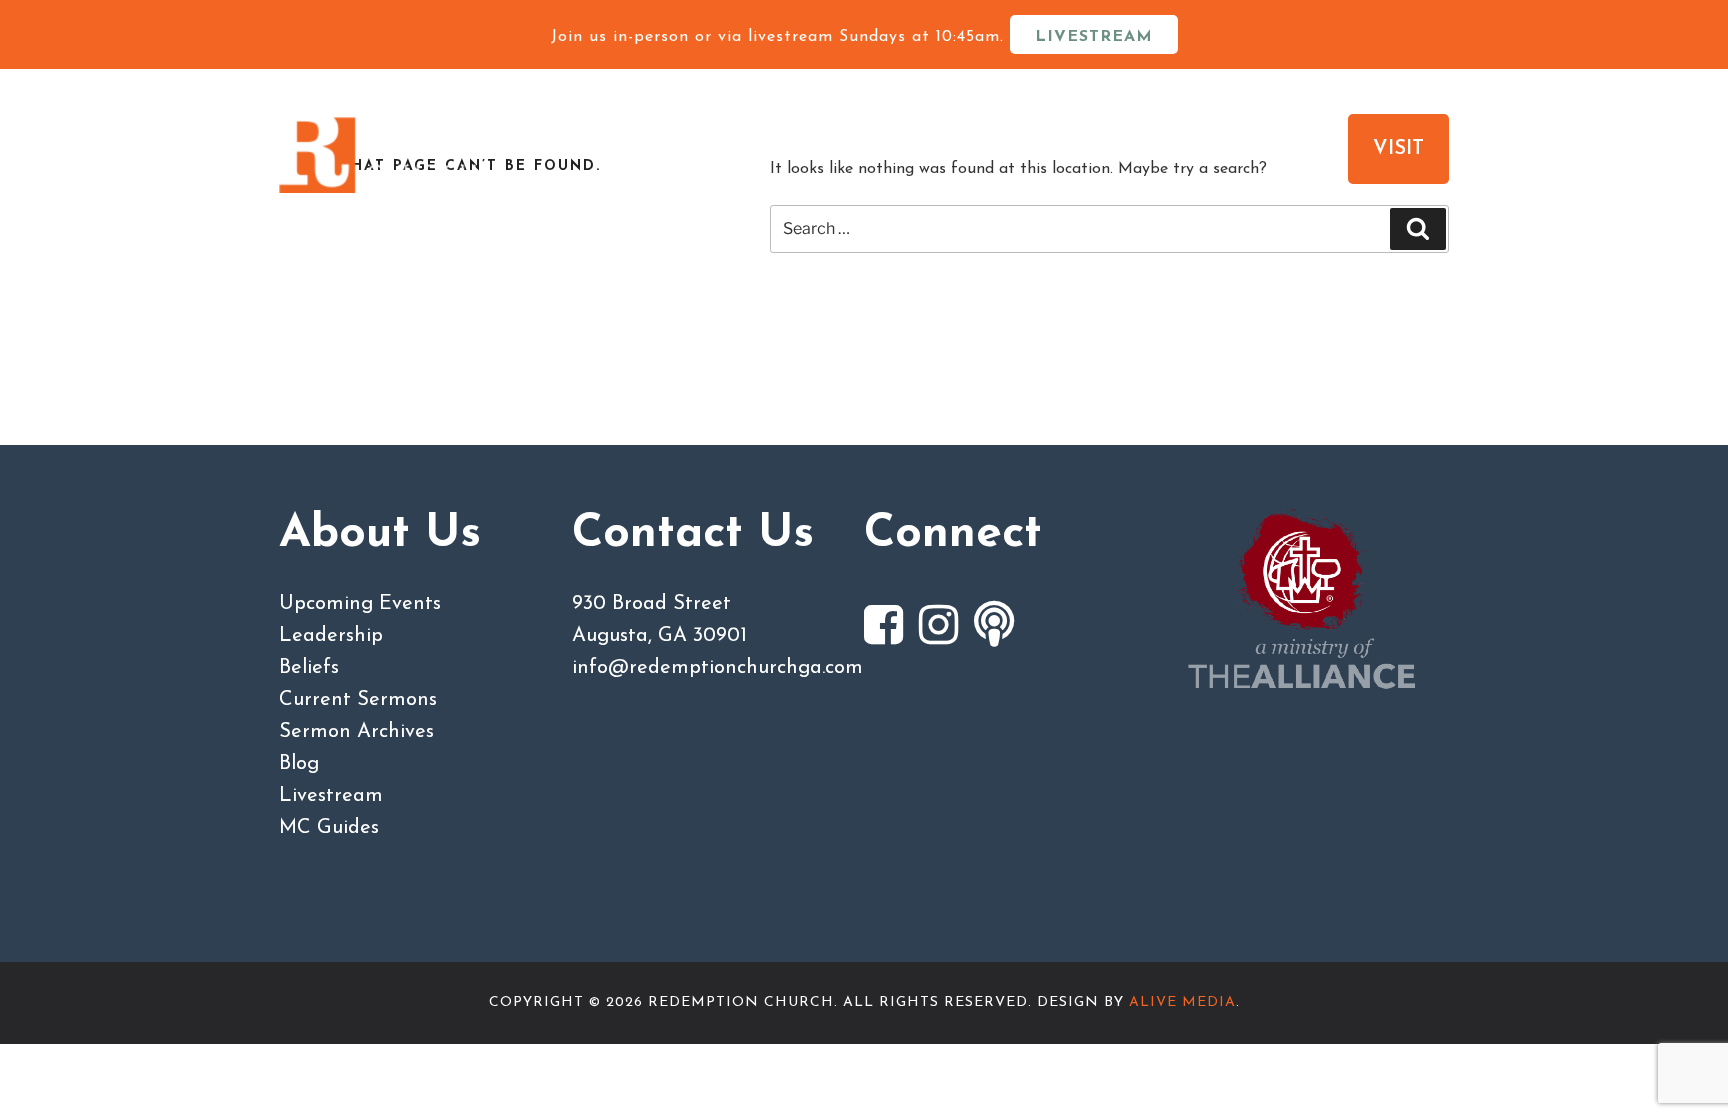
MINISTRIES (805, 149)
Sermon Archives (356, 732)
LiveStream (1094, 37)
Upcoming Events (360, 604)
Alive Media (1182, 1002)
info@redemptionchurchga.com (717, 668)
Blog (299, 764)
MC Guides (329, 828)
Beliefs (309, 668)
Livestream (331, 796)
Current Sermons (358, 700)
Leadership (331, 636)
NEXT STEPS (998, 149)
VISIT (1398, 149)
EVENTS (1278, 149)
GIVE (1158, 149)
